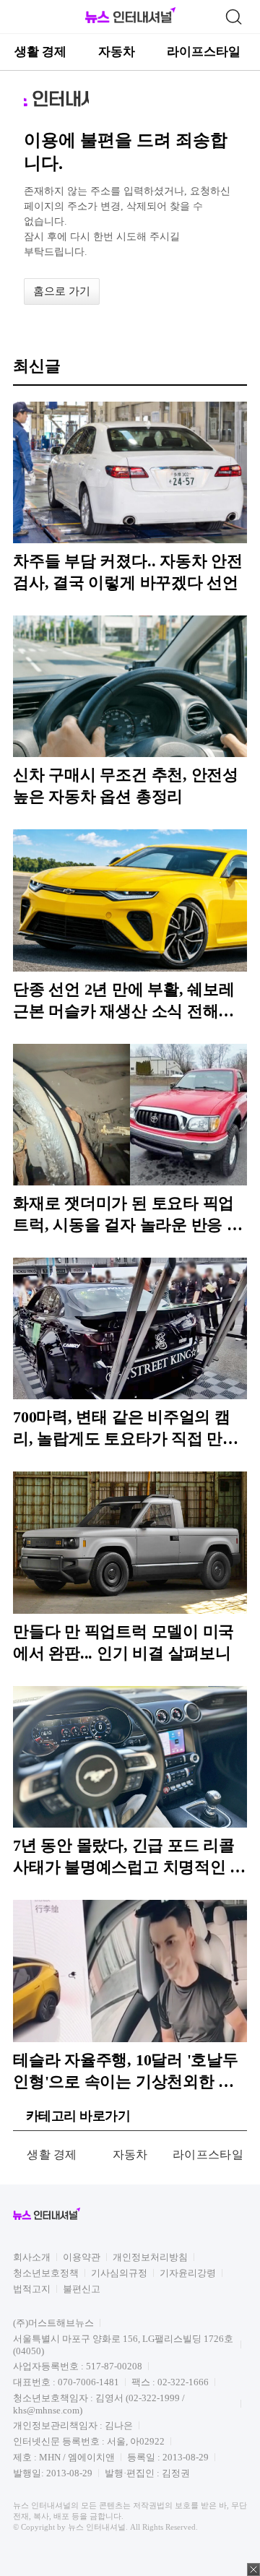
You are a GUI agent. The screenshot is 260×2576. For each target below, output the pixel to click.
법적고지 (32, 2289)
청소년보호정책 (46, 2273)
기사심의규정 (119, 2273)
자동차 (117, 52)
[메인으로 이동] (130, 21)
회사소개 (32, 2257)
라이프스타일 (204, 52)
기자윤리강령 (188, 2273)
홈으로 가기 (62, 291)
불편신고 (82, 2289)
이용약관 (82, 2257)
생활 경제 (40, 52)
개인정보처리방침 (150, 2257)
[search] (233, 17)
